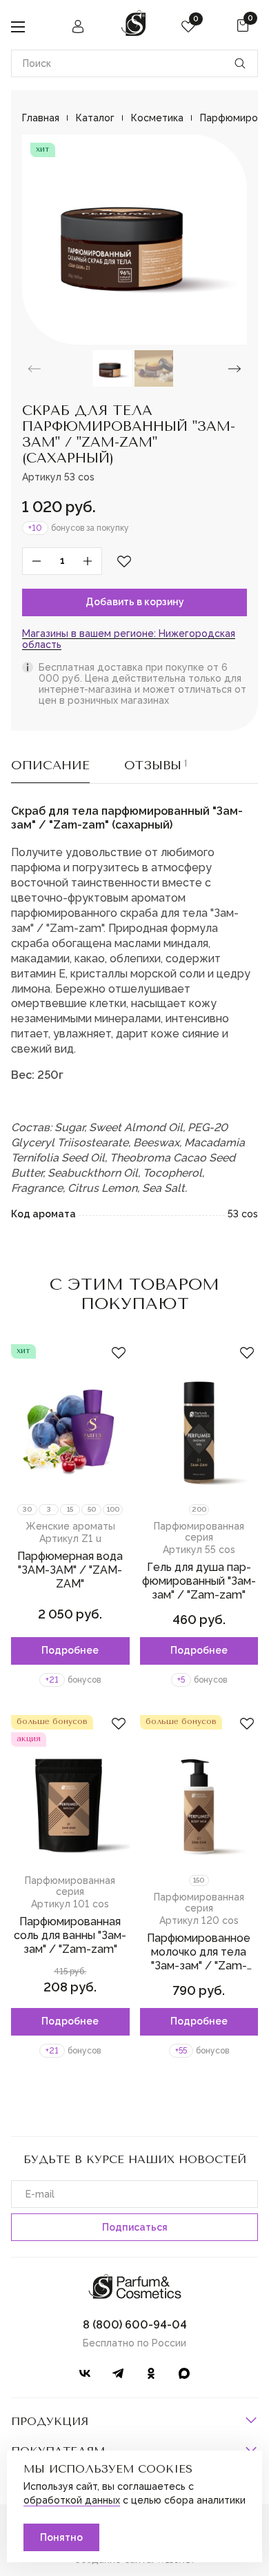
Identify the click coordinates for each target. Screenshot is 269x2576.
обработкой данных (72, 2500)
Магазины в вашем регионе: (129, 639)
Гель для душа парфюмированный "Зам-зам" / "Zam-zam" (199, 1581)
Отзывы (156, 765)
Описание (50, 765)
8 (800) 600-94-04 (135, 2325)
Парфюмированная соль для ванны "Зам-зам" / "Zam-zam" (70, 1935)
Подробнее (70, 1650)
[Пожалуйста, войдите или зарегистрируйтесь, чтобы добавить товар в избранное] (124, 561)
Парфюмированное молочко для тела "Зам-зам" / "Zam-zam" (199, 1959)
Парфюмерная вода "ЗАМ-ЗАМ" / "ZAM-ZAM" (70, 1570)
